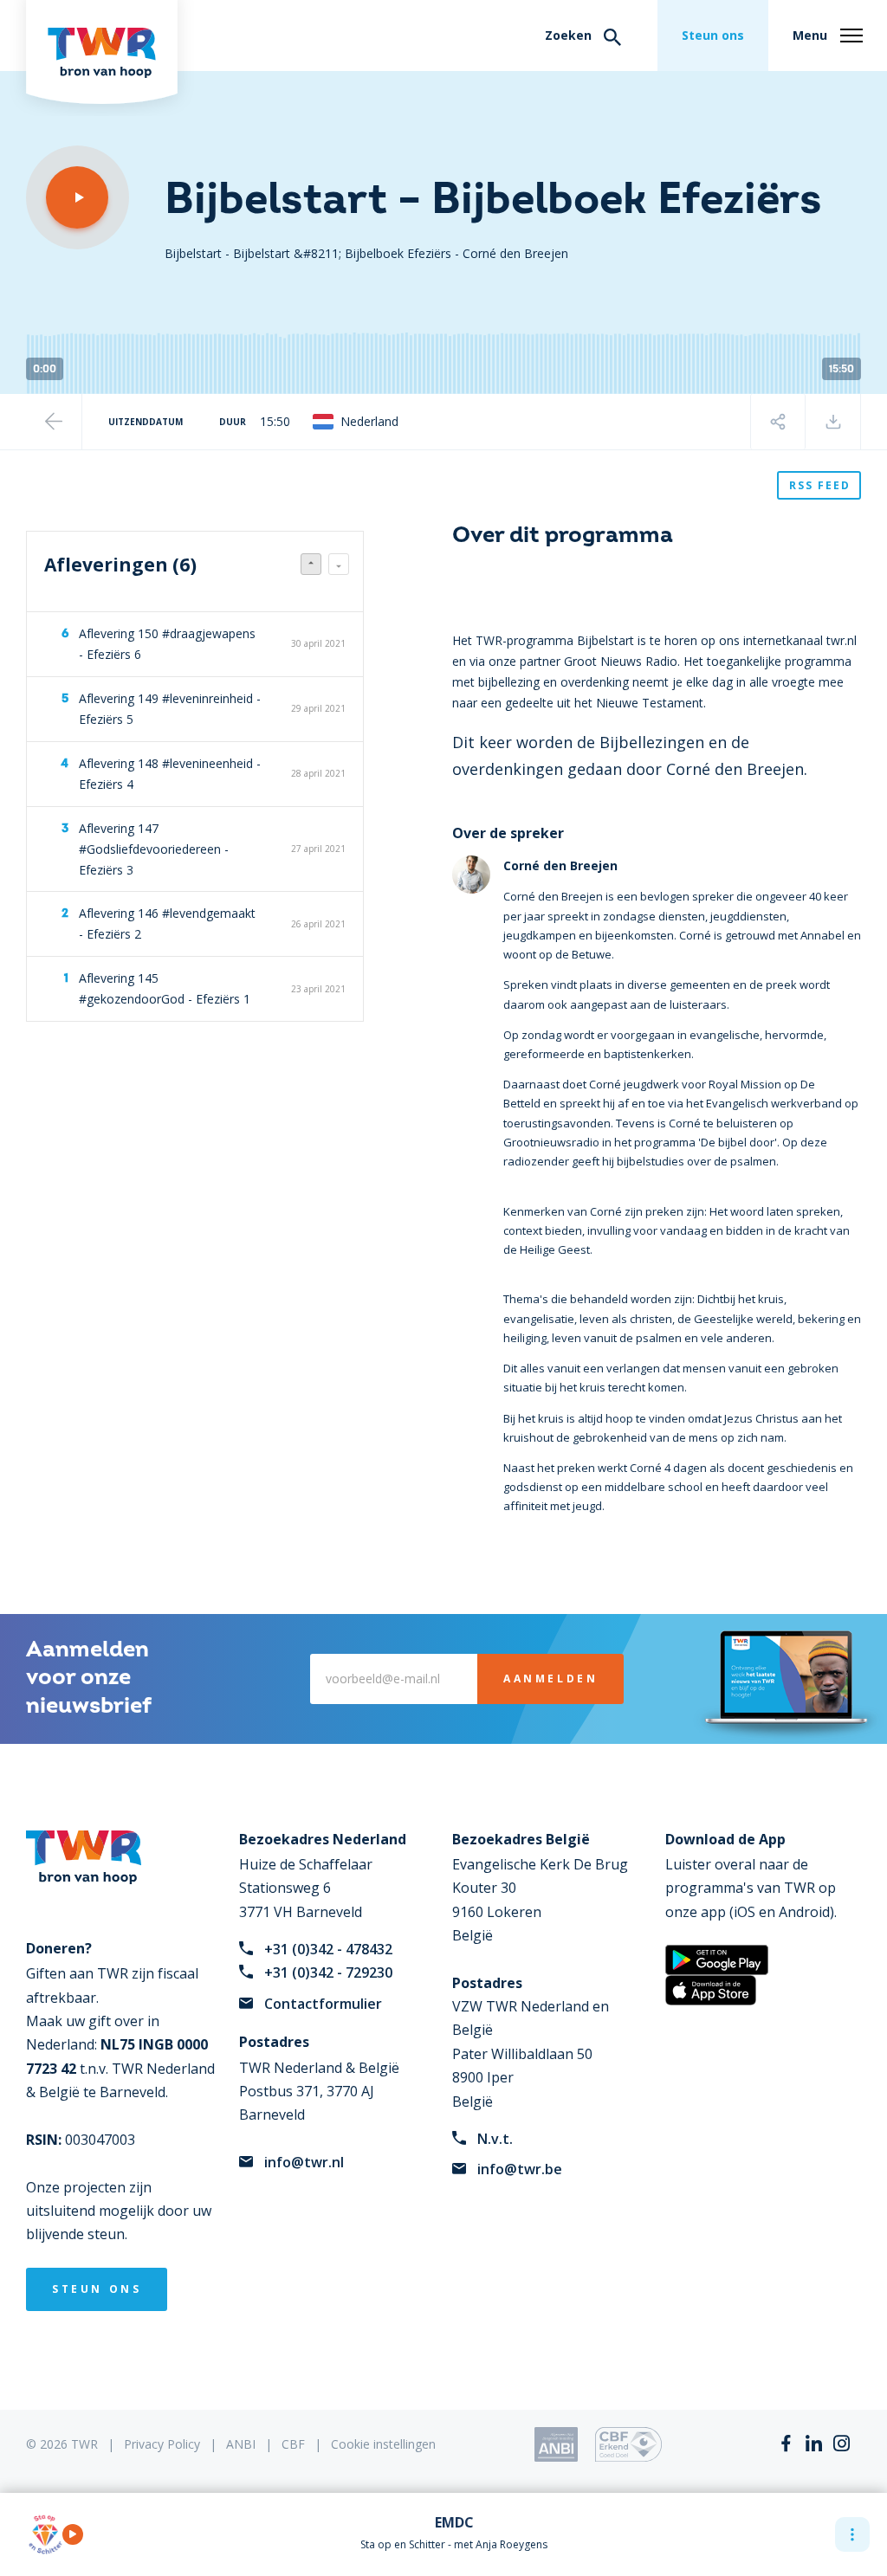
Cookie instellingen (383, 2444)
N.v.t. (495, 2139)
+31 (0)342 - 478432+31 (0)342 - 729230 (328, 1961)
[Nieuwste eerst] (311, 564)
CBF (293, 2444)
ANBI (241, 2444)
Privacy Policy (162, 2444)
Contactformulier (323, 2004)
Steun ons (713, 35)
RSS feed (820, 485)
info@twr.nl (304, 2162)
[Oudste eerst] (339, 564)
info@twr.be (520, 2169)
